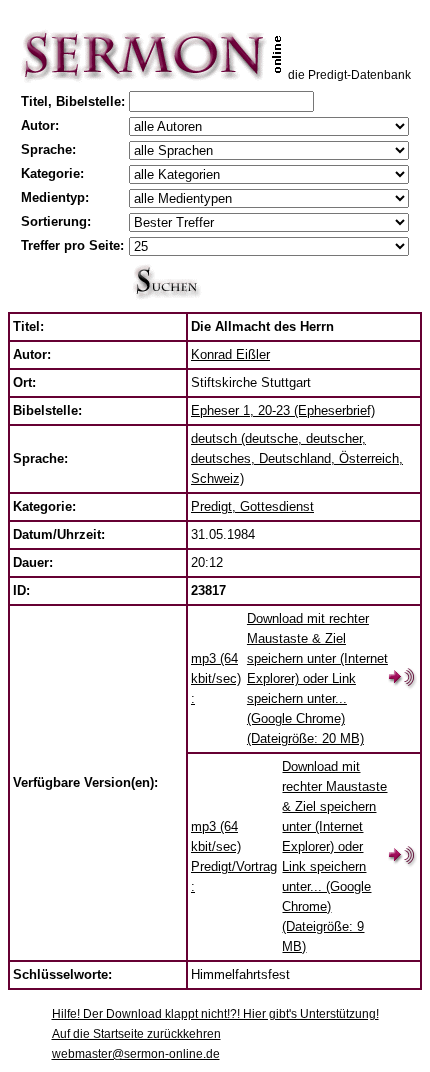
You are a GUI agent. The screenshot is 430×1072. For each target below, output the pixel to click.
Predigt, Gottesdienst (252, 506)
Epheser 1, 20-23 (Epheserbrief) (283, 410)
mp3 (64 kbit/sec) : (216, 678)
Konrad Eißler (230, 354)
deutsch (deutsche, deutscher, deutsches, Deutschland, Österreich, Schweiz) (297, 458)
